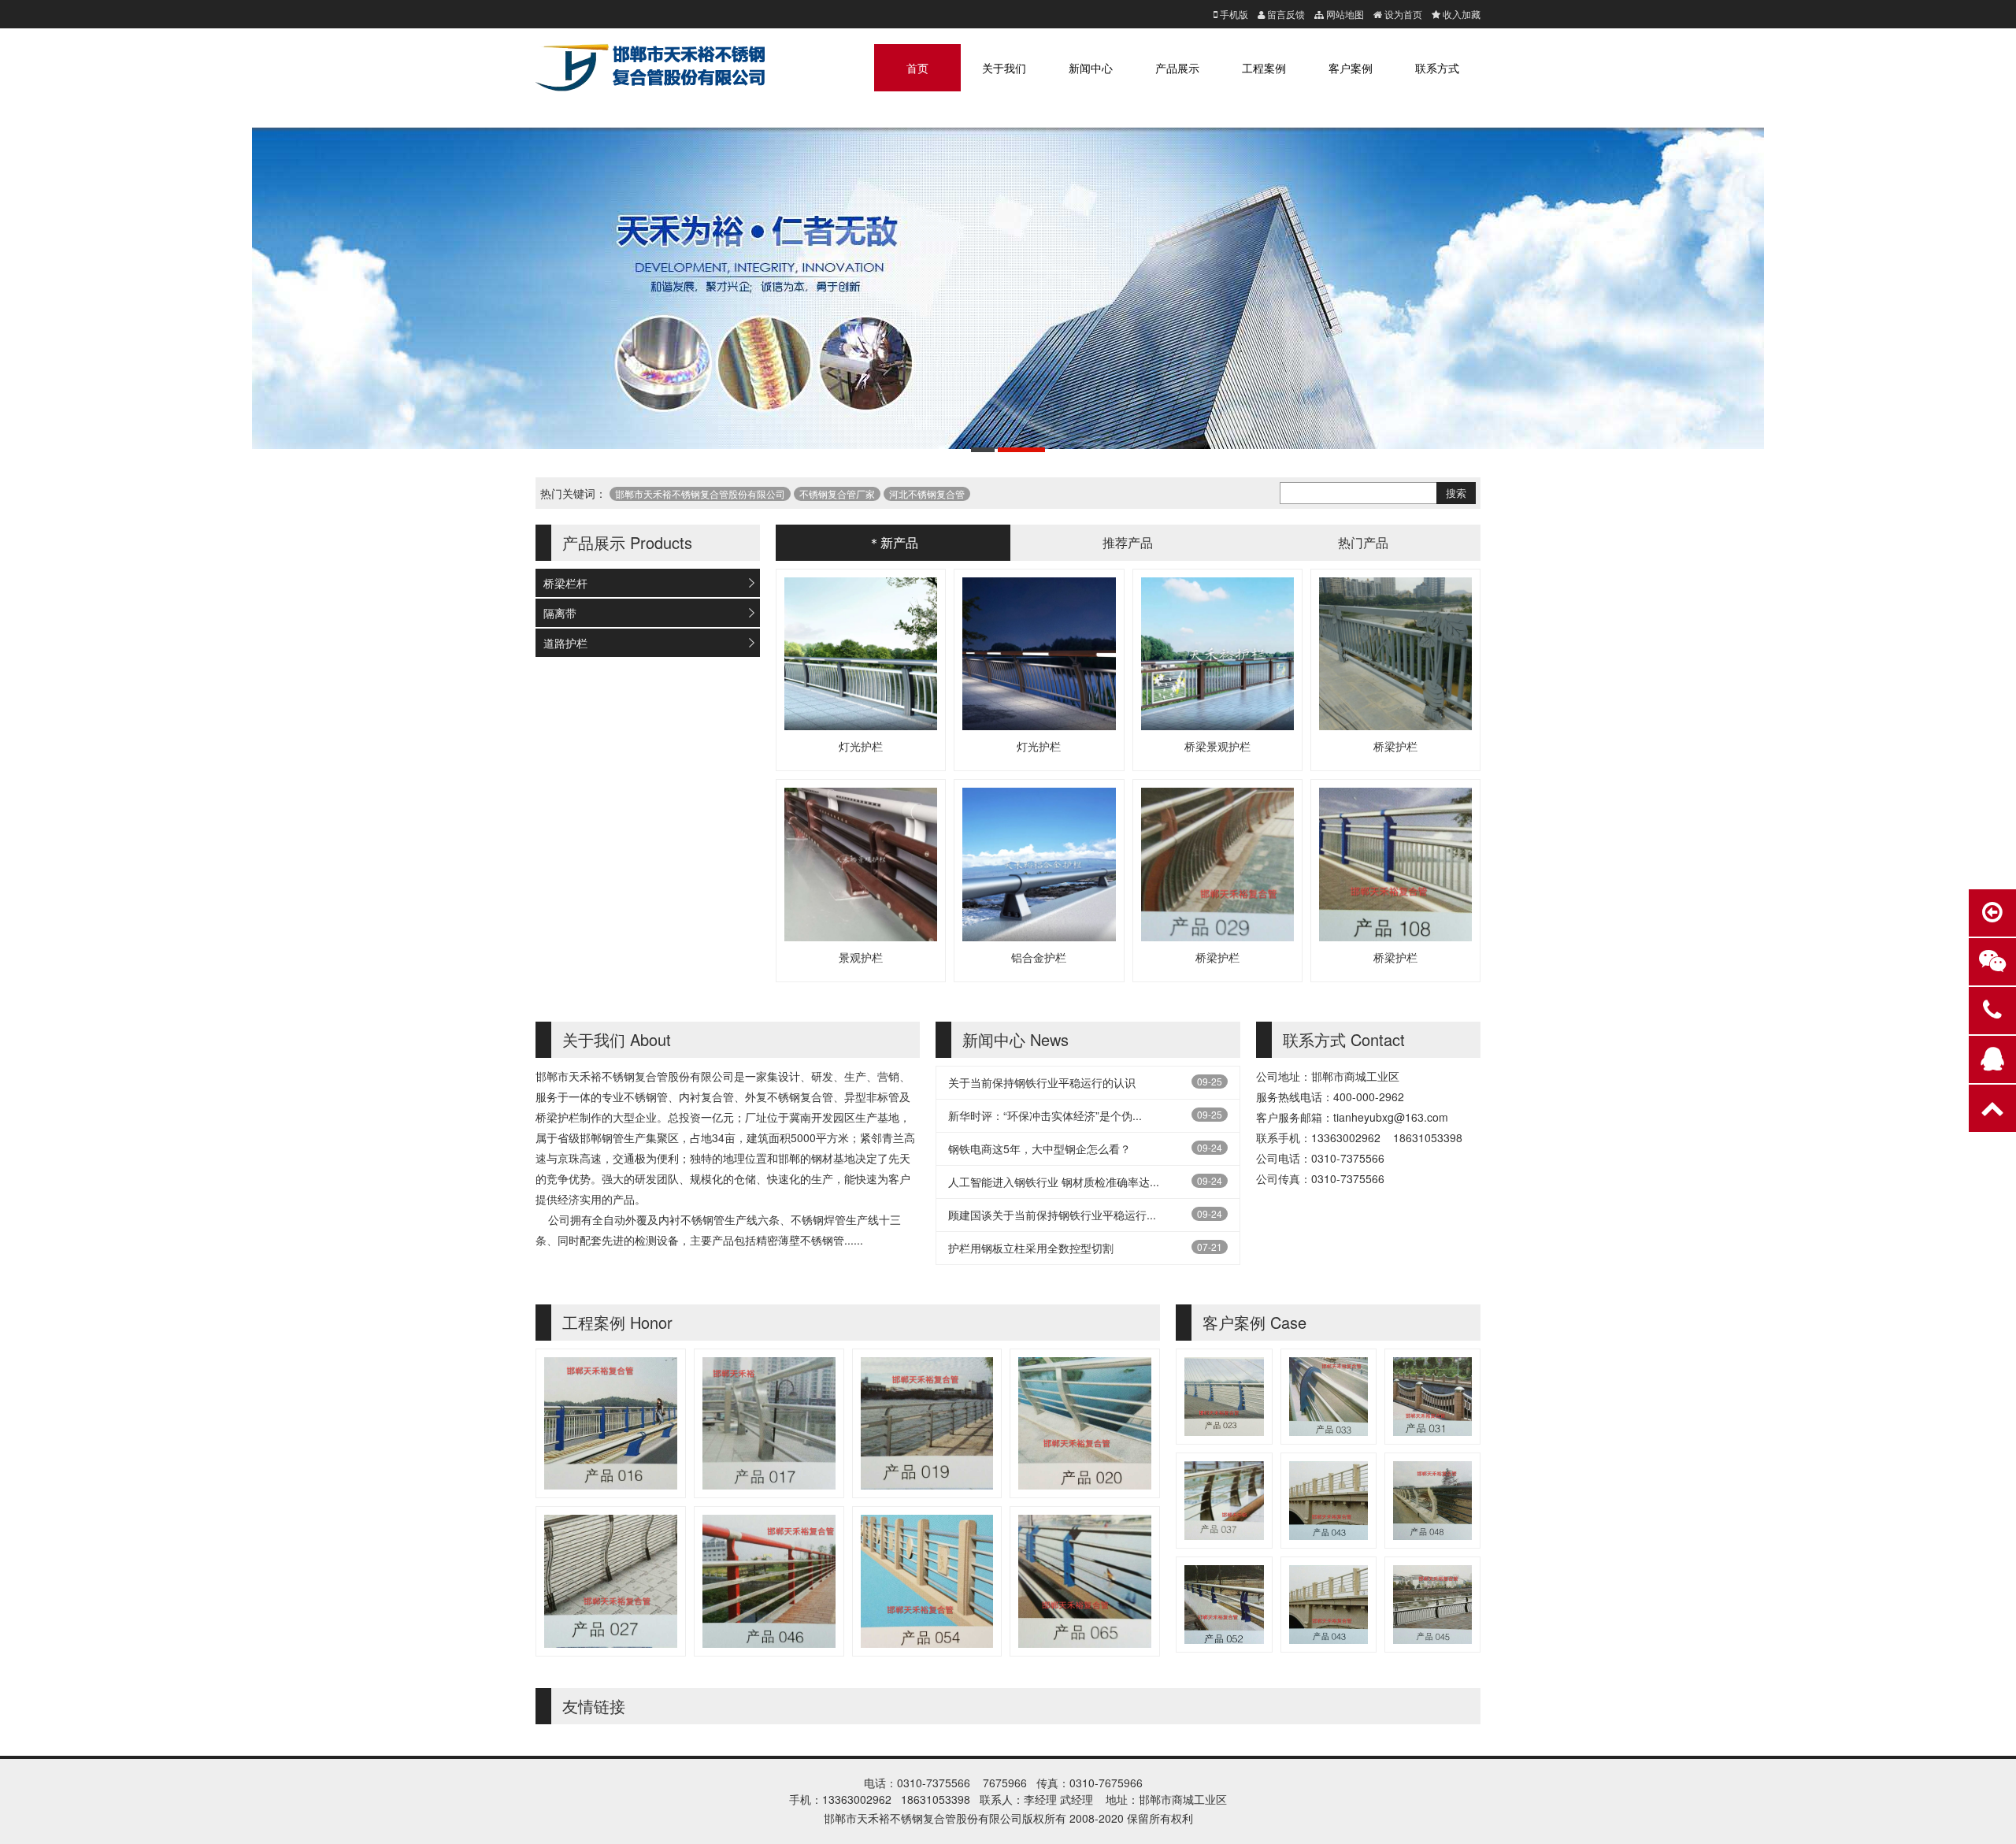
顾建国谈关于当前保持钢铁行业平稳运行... (1052, 1215)
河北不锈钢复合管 (927, 493)
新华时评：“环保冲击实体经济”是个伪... (1045, 1115)
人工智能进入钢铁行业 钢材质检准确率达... (1054, 1182)
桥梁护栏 (1395, 746)
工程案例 (1264, 68)
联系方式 (1437, 68)
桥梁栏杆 (565, 583)
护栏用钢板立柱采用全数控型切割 (1031, 1248)
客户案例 (1351, 68)
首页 (917, 68)
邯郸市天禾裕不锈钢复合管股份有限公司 (700, 493)
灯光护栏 (861, 746)
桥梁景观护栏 (1217, 746)
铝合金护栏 (1039, 957)
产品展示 (1177, 68)
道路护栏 (565, 643)
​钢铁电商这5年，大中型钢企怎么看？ (1039, 1148)
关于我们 (1004, 68)
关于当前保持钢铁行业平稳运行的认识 (1042, 1082)
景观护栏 (861, 957)
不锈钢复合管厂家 (837, 493)
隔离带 (560, 613)
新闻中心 (1091, 68)
